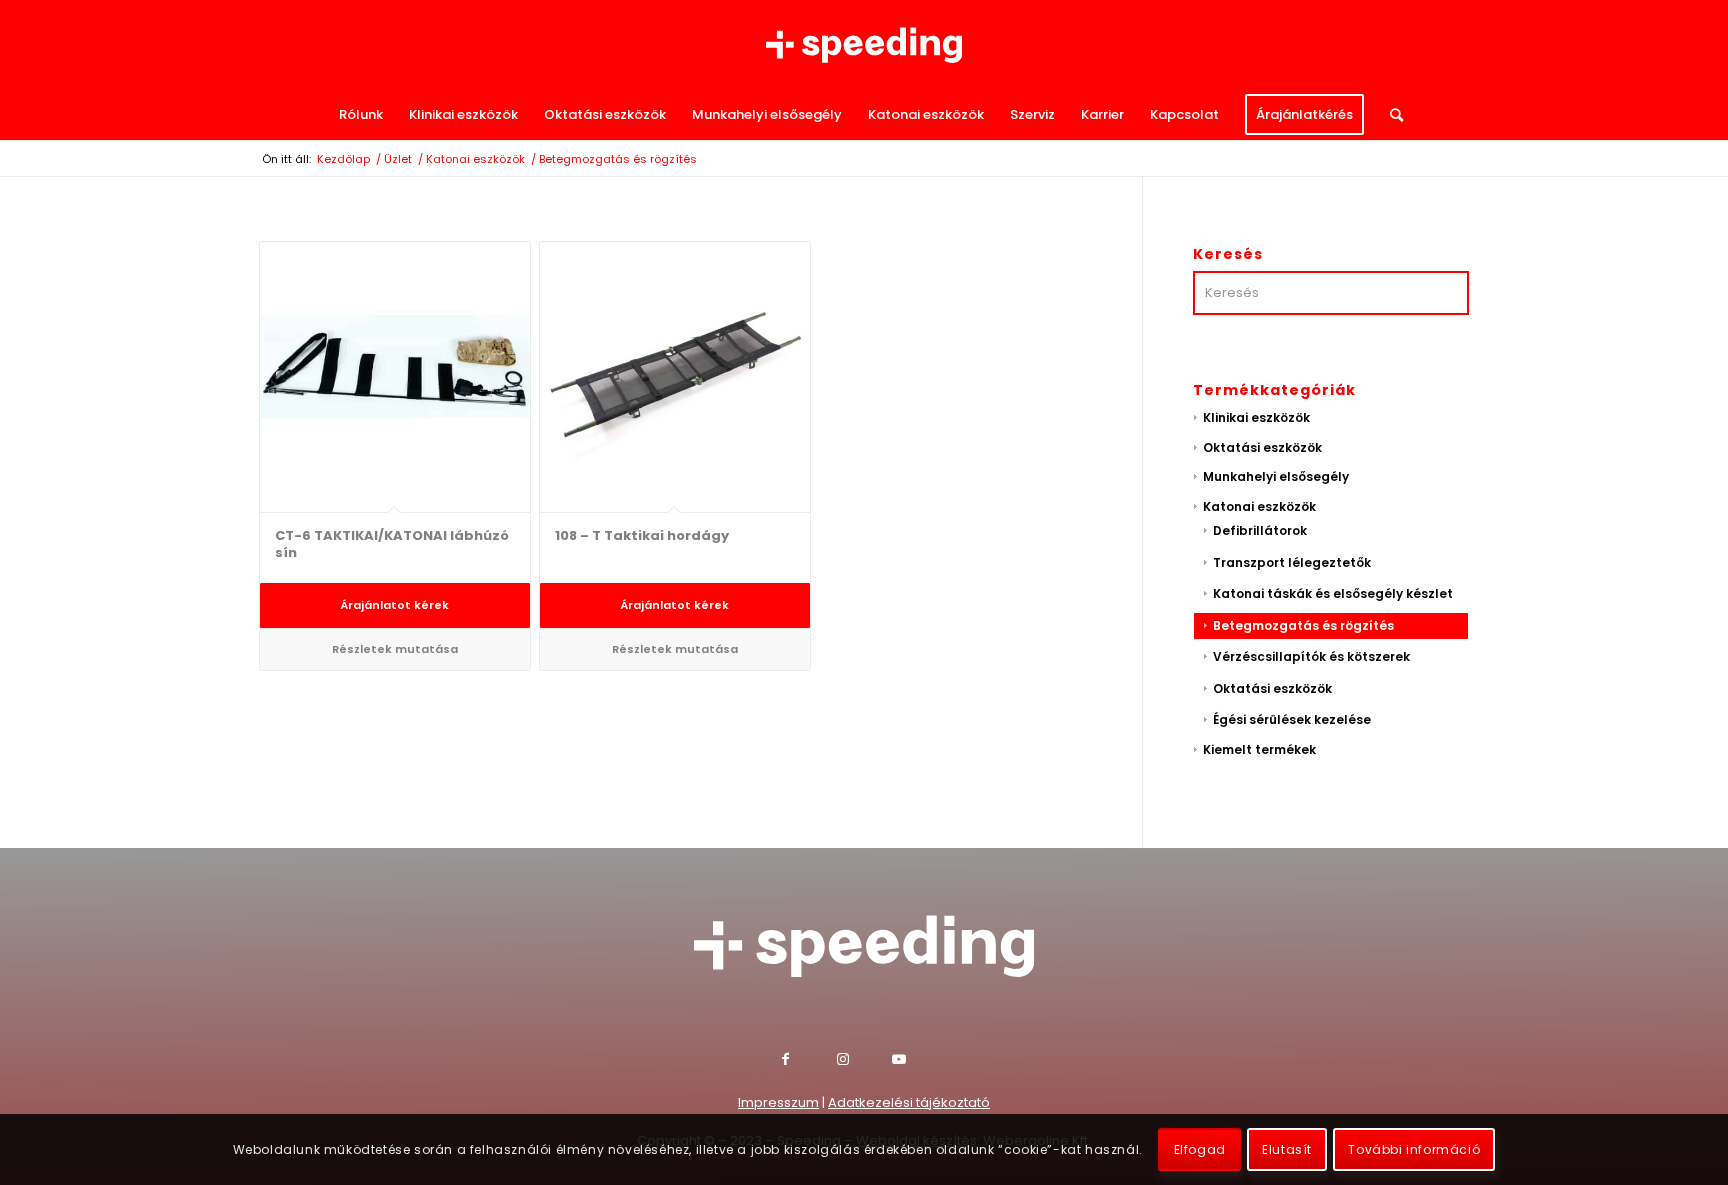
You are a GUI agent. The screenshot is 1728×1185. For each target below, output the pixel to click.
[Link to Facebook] (809, 1061)
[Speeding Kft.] (864, 45)
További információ (1414, 1149)
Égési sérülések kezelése (1292, 719)
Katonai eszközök (1259, 506)
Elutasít (1287, 1149)
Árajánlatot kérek (394, 605)
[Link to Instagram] (864, 1061)
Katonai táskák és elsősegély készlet (1333, 593)
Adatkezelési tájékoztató (909, 1102)
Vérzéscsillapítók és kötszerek (1311, 656)
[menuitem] (361, 115)
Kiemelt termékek (1259, 749)
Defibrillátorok (1260, 530)
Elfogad (1200, 1149)
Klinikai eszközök (1256, 417)
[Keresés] (1390, 115)
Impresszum (778, 1102)
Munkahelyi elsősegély (1276, 476)
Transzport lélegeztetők (1292, 562)
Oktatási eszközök (1262, 447)
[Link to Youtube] (919, 1061)
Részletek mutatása (395, 649)
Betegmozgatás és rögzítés (1303, 625)
